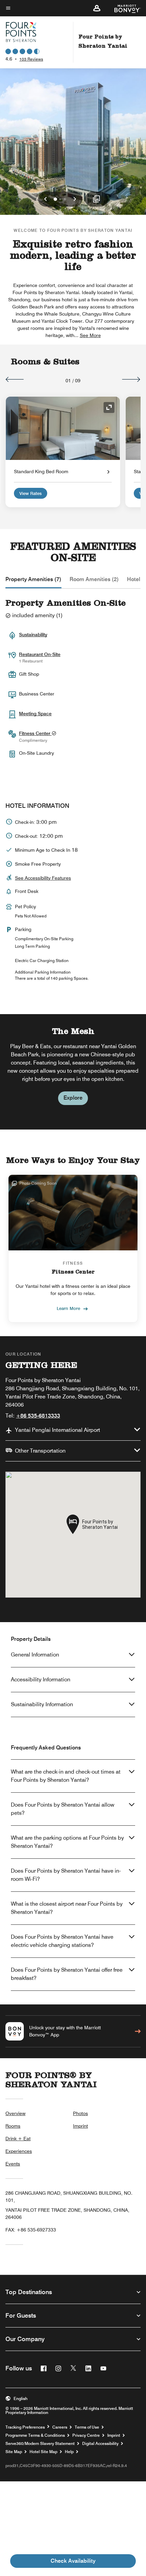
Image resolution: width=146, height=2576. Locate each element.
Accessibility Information (41, 1679)
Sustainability (33, 635)
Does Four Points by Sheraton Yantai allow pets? (63, 1809)
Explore (73, 1098)
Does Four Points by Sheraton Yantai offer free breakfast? (67, 1974)
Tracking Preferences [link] (25, 2427)
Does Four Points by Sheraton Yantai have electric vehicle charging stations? (62, 1941)
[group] (73, 1072)
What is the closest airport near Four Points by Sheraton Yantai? (67, 1908)
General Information (35, 1655)
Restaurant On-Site (40, 654)
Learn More (68, 1308)
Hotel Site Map (43, 2452)
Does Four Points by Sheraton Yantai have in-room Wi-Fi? (66, 1875)
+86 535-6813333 (38, 1416)
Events (13, 2164)
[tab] (33, 579)
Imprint (80, 2126)
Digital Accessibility (100, 2444)
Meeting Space (35, 714)
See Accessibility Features (43, 878)
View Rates (31, 493)
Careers (60, 2427)
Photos (80, 2113)
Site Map (14, 2452)
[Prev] (15, 379)
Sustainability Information (42, 1704)
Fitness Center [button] (35, 733)
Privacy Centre (86, 2435)
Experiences (19, 2151)
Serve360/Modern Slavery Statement (40, 2444)
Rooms (13, 2126)
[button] (97, 8)
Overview (15, 2113)
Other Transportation (40, 1451)
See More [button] (90, 335)
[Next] (131, 379)
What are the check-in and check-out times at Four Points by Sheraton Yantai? (66, 1776)
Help (69, 2452)
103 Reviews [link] (31, 59)
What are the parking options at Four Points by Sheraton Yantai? (67, 1842)
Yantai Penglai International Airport (58, 1430)
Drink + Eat (18, 2139)
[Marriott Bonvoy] (123, 8)
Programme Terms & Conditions (35, 2435)
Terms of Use (87, 2427)
